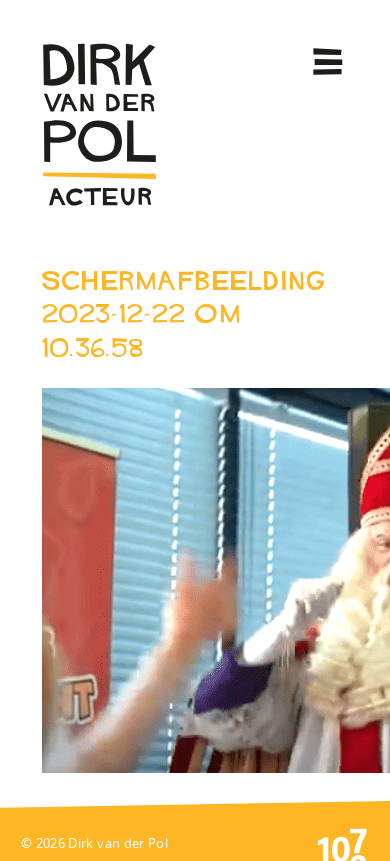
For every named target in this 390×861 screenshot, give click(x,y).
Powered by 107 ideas (342, 843)
